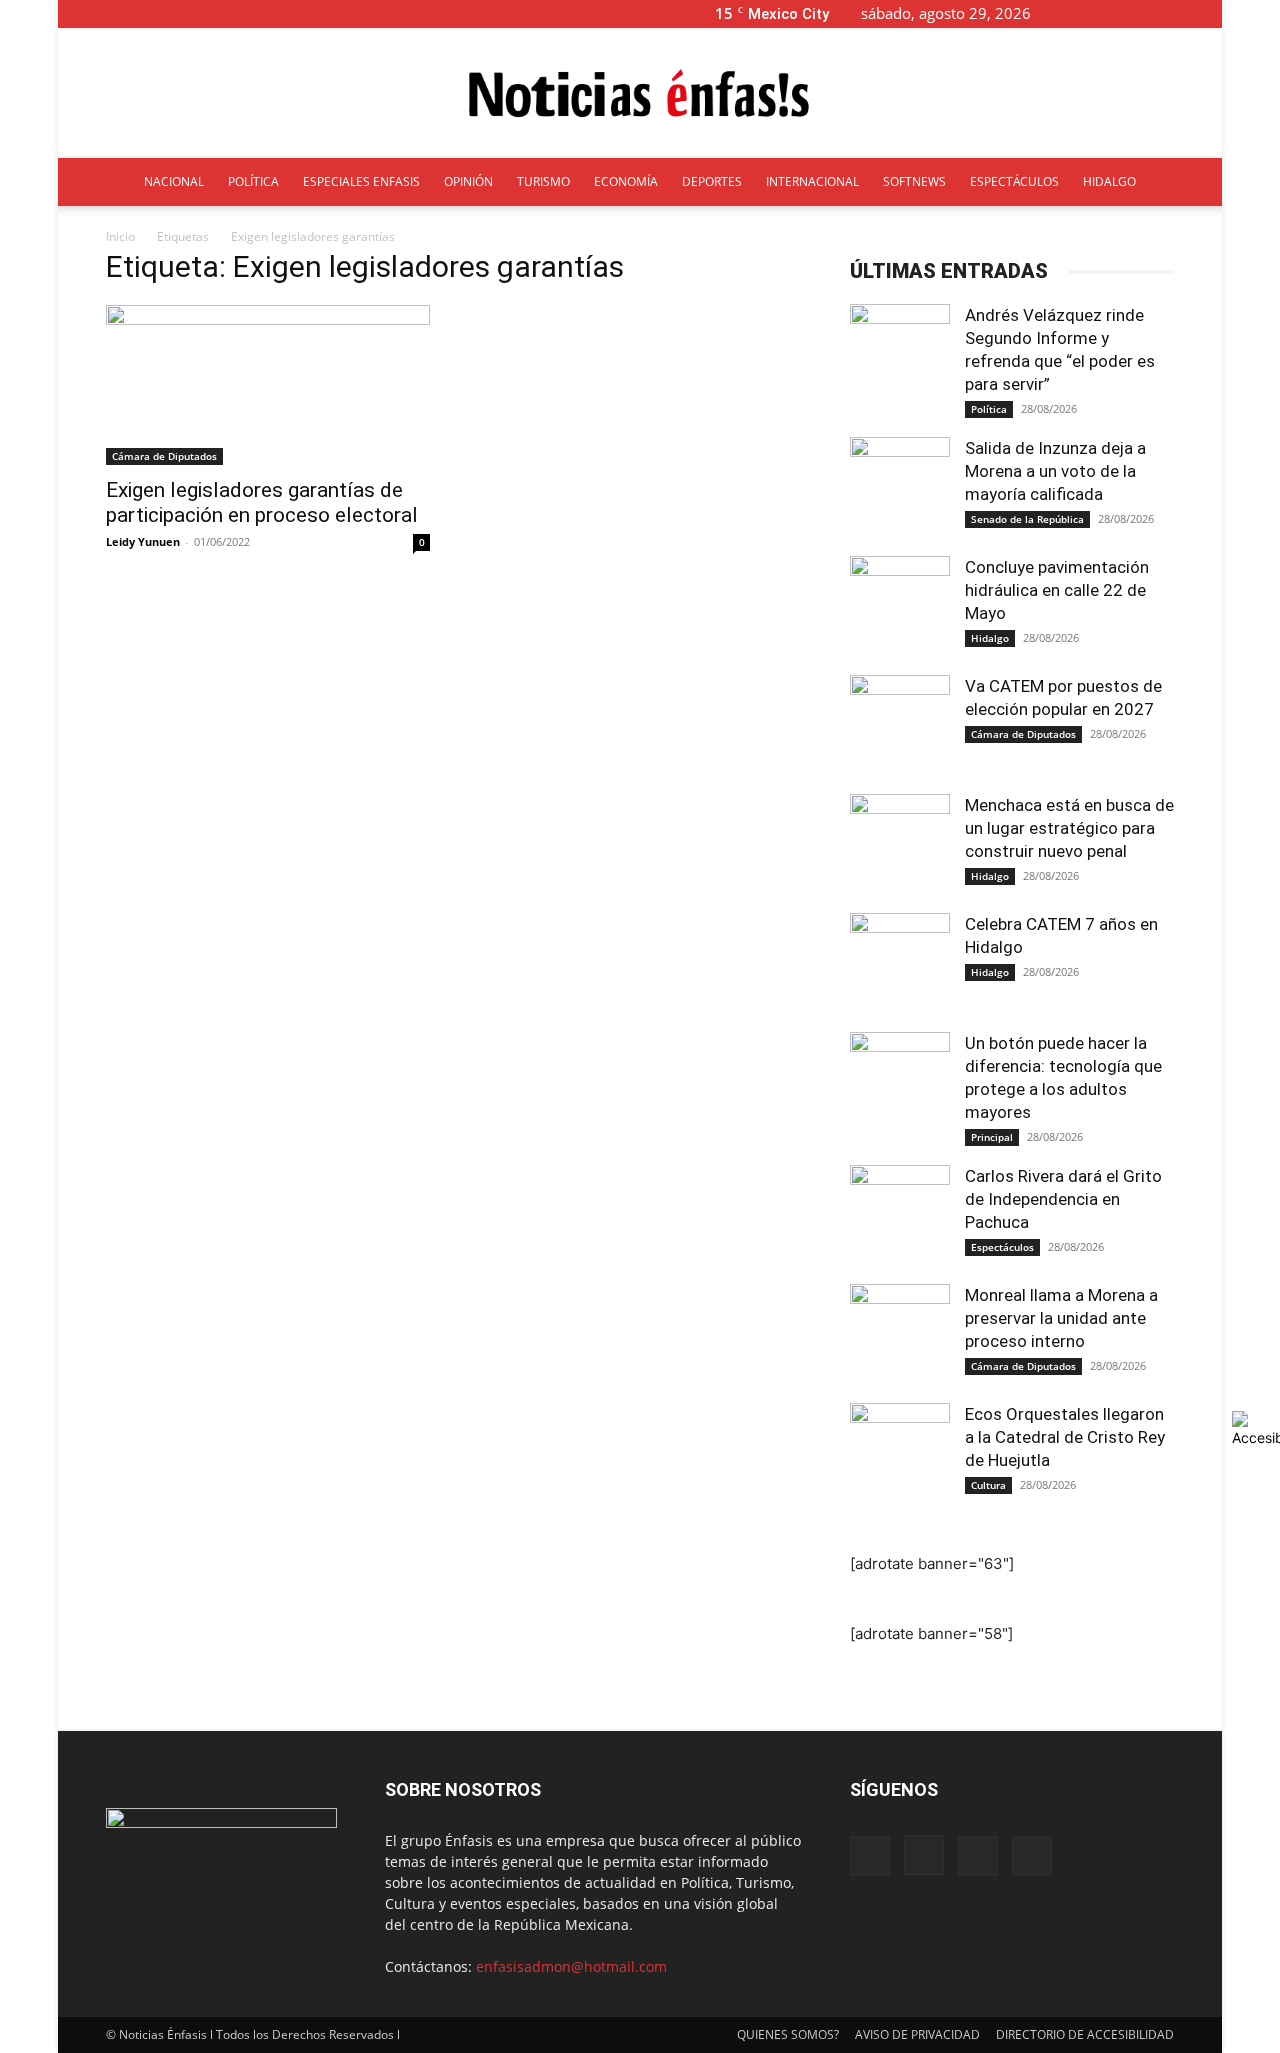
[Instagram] (1141, 13)
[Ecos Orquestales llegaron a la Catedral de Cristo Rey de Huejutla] (900, 1453)
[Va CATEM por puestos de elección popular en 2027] (900, 725)
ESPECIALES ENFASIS (361, 181)
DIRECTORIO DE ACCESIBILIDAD (1085, 2034)
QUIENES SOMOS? (788, 2034)
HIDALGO (1109, 181)
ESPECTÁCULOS (1014, 181)
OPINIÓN (468, 181)
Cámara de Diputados (164, 456)
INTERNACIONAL (812, 181)
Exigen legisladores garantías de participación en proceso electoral (262, 502)
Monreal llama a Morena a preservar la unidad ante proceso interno (1061, 1318)
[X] (1174, 13)
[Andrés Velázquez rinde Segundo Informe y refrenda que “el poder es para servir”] (900, 354)
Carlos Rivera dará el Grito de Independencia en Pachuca (1063, 1199)
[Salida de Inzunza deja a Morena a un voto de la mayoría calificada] (900, 487)
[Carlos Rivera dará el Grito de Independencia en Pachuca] (900, 1215)
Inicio (120, 236)
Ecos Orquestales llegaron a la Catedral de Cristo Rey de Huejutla (1065, 1437)
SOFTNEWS (914, 181)
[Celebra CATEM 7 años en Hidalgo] (900, 963)
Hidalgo (990, 638)
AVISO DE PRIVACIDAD (917, 2034)
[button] (1078, 13)
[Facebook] (1108, 13)
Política (989, 409)
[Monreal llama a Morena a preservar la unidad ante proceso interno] (900, 1334)
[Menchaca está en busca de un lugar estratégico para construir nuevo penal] (900, 844)
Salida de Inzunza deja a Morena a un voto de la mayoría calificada (1055, 471)
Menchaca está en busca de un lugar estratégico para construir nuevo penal (1069, 828)
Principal (992, 1137)
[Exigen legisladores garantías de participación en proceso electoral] (268, 385)
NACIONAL (174, 181)
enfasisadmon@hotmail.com (571, 1966)
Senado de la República (1027, 519)
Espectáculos (1002, 1247)
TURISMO (543, 181)
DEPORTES (712, 181)
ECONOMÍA (626, 181)
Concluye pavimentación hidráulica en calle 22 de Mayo (1057, 590)
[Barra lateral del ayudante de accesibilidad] (1256, 1429)
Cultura (988, 1485)
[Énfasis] (640, 94)
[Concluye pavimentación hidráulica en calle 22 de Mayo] (900, 606)
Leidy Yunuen (143, 541)
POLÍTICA (253, 181)
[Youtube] (1207, 13)
